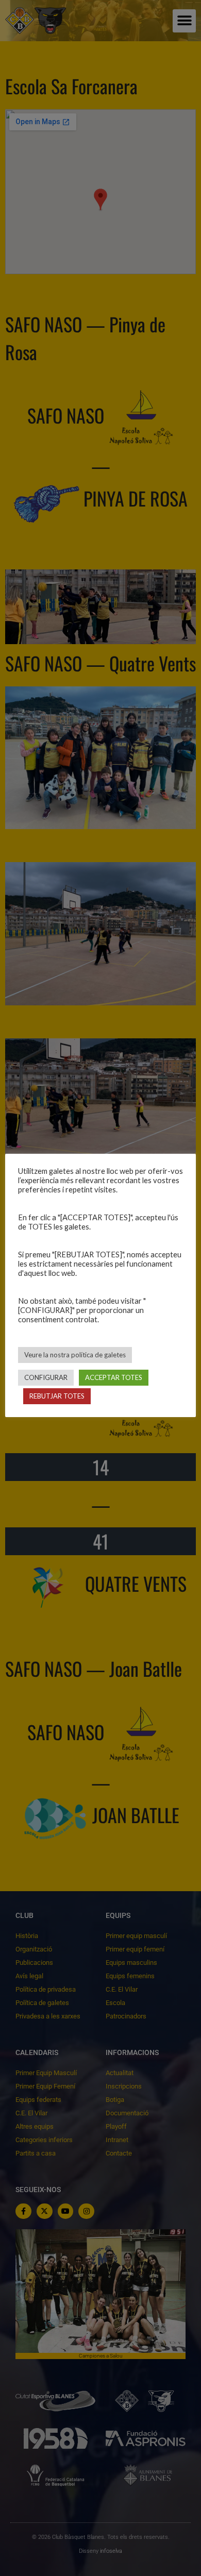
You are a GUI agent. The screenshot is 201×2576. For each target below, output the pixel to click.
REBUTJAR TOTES (57, 1396)
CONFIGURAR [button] (46, 1377)
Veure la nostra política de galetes (75, 1355)
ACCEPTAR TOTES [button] (114, 1377)
